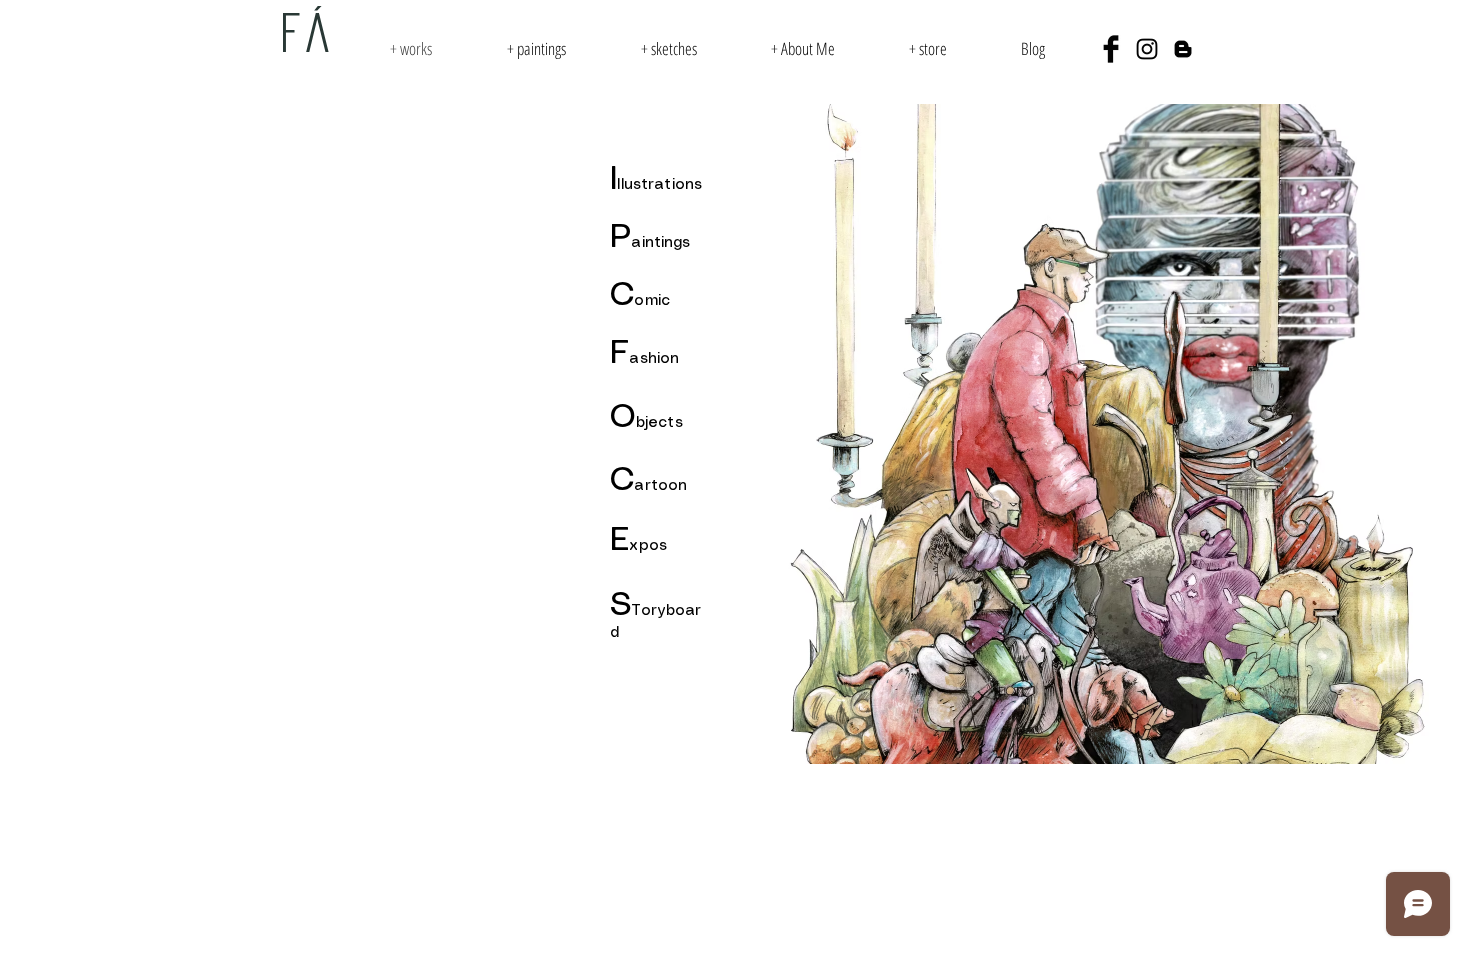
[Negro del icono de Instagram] (1147, 49)
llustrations (659, 185)
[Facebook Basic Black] (1111, 49)
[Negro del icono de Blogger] (1183, 49)
